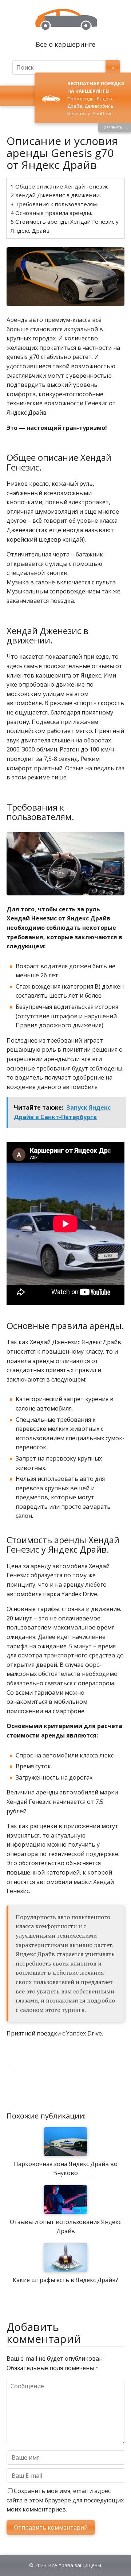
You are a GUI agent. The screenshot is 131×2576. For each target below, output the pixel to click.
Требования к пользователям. (54, 204)
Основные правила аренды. (51, 213)
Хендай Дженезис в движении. (56, 195)
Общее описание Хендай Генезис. (60, 186)
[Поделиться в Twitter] (87, 2090)
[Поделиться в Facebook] (14, 2090)
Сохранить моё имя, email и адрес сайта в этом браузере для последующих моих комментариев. (65, 2500)
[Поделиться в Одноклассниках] (50, 2090)
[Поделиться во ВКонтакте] (32, 2090)
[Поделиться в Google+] (68, 2090)
